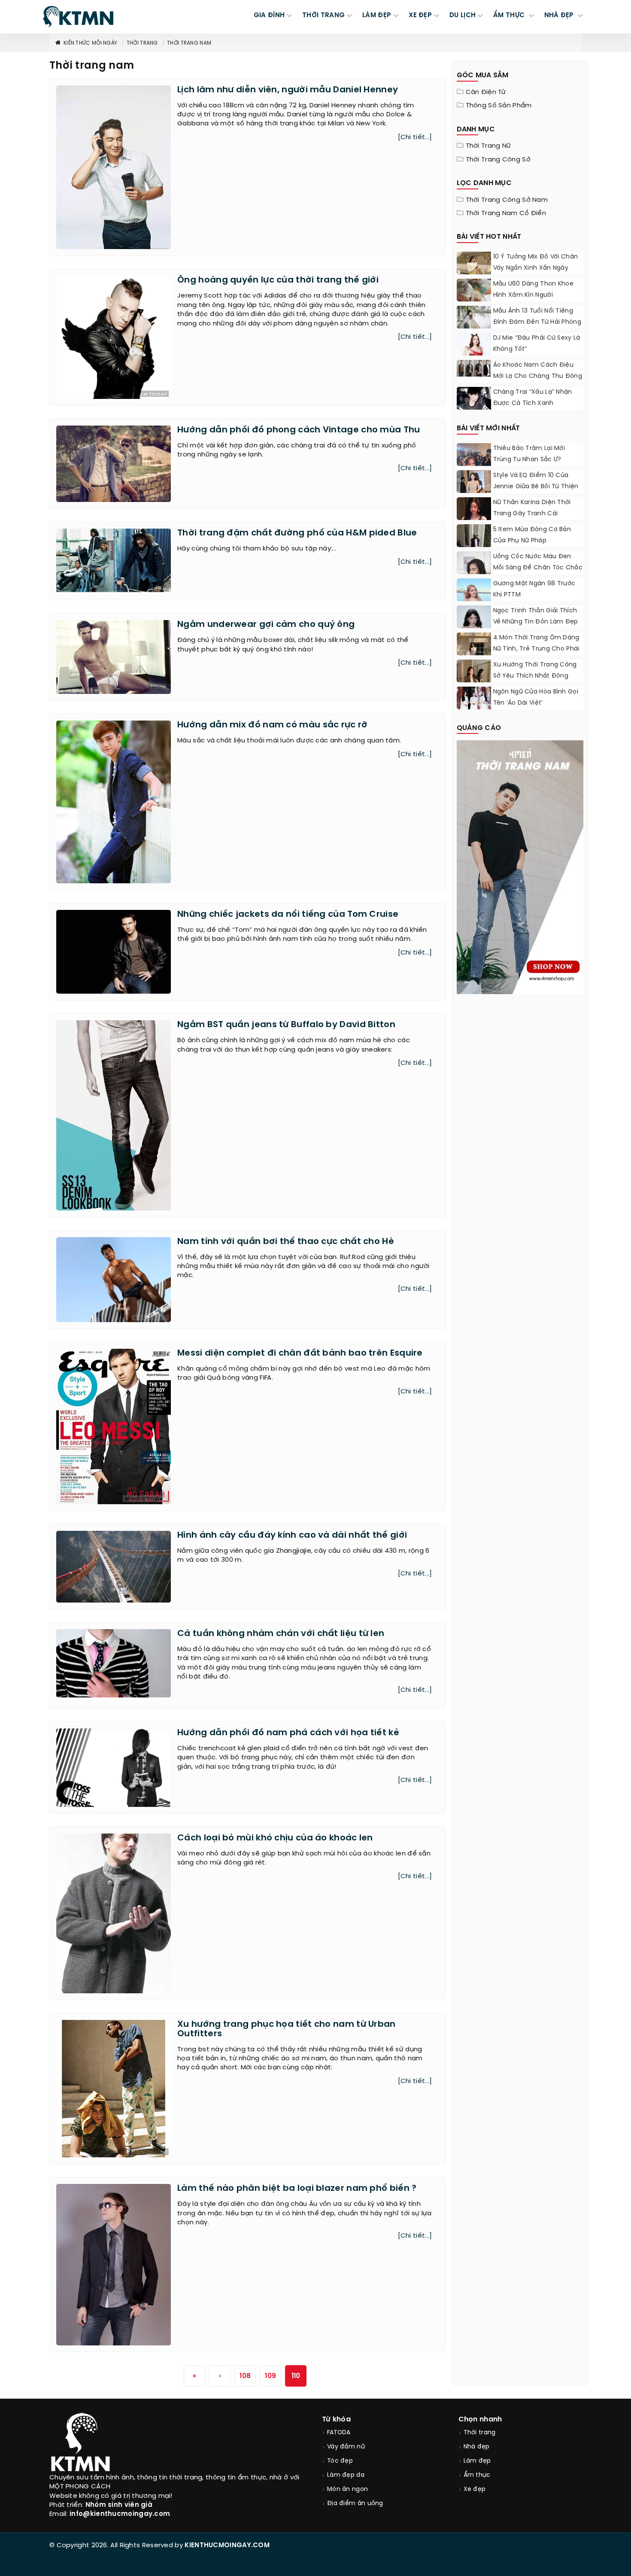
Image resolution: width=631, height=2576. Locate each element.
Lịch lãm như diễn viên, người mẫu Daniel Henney (288, 90)
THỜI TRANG (323, 15)
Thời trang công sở (498, 160)
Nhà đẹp (477, 2447)
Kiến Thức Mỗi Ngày (90, 43)
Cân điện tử (486, 92)
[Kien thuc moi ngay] (78, 17)
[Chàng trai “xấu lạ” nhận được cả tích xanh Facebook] (474, 400)
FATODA (339, 2433)
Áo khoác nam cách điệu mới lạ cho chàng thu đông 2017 (538, 376)
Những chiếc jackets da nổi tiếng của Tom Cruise (288, 914)
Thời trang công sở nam (507, 200)
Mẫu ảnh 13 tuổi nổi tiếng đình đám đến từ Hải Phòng (537, 317)
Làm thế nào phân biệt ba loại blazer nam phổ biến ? (297, 2188)
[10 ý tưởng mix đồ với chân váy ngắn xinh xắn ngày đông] (474, 271)
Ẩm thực (477, 2475)
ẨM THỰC (510, 15)
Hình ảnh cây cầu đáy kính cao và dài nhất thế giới (292, 1535)
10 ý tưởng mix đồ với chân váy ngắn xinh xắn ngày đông (536, 268)
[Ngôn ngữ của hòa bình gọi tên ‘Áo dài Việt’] (474, 698)
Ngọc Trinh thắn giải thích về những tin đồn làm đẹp (536, 616)
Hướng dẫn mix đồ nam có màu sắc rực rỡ (272, 725)
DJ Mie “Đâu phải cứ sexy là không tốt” (537, 344)
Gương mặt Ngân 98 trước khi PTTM (534, 589)
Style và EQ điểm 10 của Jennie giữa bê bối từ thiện (536, 481)
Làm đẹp (477, 2461)
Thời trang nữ (488, 146)
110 (296, 2376)
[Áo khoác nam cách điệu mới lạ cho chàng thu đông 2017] (474, 368)
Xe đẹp (475, 2489)
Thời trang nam (189, 43)
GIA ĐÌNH (269, 15)
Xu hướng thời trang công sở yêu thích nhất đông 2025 (535, 676)
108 (245, 2376)
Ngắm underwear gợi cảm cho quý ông (266, 625)
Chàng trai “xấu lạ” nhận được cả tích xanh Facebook (533, 403)
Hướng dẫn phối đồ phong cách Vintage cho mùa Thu (299, 430)
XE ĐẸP (420, 15)
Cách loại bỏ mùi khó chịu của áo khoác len (275, 1838)
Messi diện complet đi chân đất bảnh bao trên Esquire (300, 1353)
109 (270, 2376)
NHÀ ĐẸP (560, 15)
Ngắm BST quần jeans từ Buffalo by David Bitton (286, 1025)
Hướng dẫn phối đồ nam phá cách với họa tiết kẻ (288, 1733)
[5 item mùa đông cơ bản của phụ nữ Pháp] (474, 546)
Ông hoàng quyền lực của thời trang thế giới (278, 280)
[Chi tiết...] (415, 137)
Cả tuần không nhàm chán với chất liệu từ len (281, 1634)
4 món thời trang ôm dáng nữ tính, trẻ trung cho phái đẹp (536, 649)
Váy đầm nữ (346, 2447)
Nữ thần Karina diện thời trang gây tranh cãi (532, 508)
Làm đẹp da (346, 2475)
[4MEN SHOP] (520, 867)
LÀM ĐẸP (377, 15)
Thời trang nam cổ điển (506, 213)
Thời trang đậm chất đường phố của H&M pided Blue (297, 533)
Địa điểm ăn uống (355, 2504)
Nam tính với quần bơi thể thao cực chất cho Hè (286, 1242)
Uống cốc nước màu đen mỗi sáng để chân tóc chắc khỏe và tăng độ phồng (538, 568)
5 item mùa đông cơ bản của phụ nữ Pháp (532, 535)
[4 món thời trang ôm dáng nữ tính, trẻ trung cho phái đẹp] (474, 654)
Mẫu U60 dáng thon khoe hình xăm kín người (534, 290)
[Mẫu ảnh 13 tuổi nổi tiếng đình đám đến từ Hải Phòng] (474, 317)
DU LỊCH (463, 15)
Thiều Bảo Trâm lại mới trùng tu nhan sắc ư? (529, 454)
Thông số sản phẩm (499, 106)
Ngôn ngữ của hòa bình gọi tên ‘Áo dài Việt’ (536, 698)
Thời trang (142, 43)
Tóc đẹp (340, 2461)
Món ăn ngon (347, 2489)
